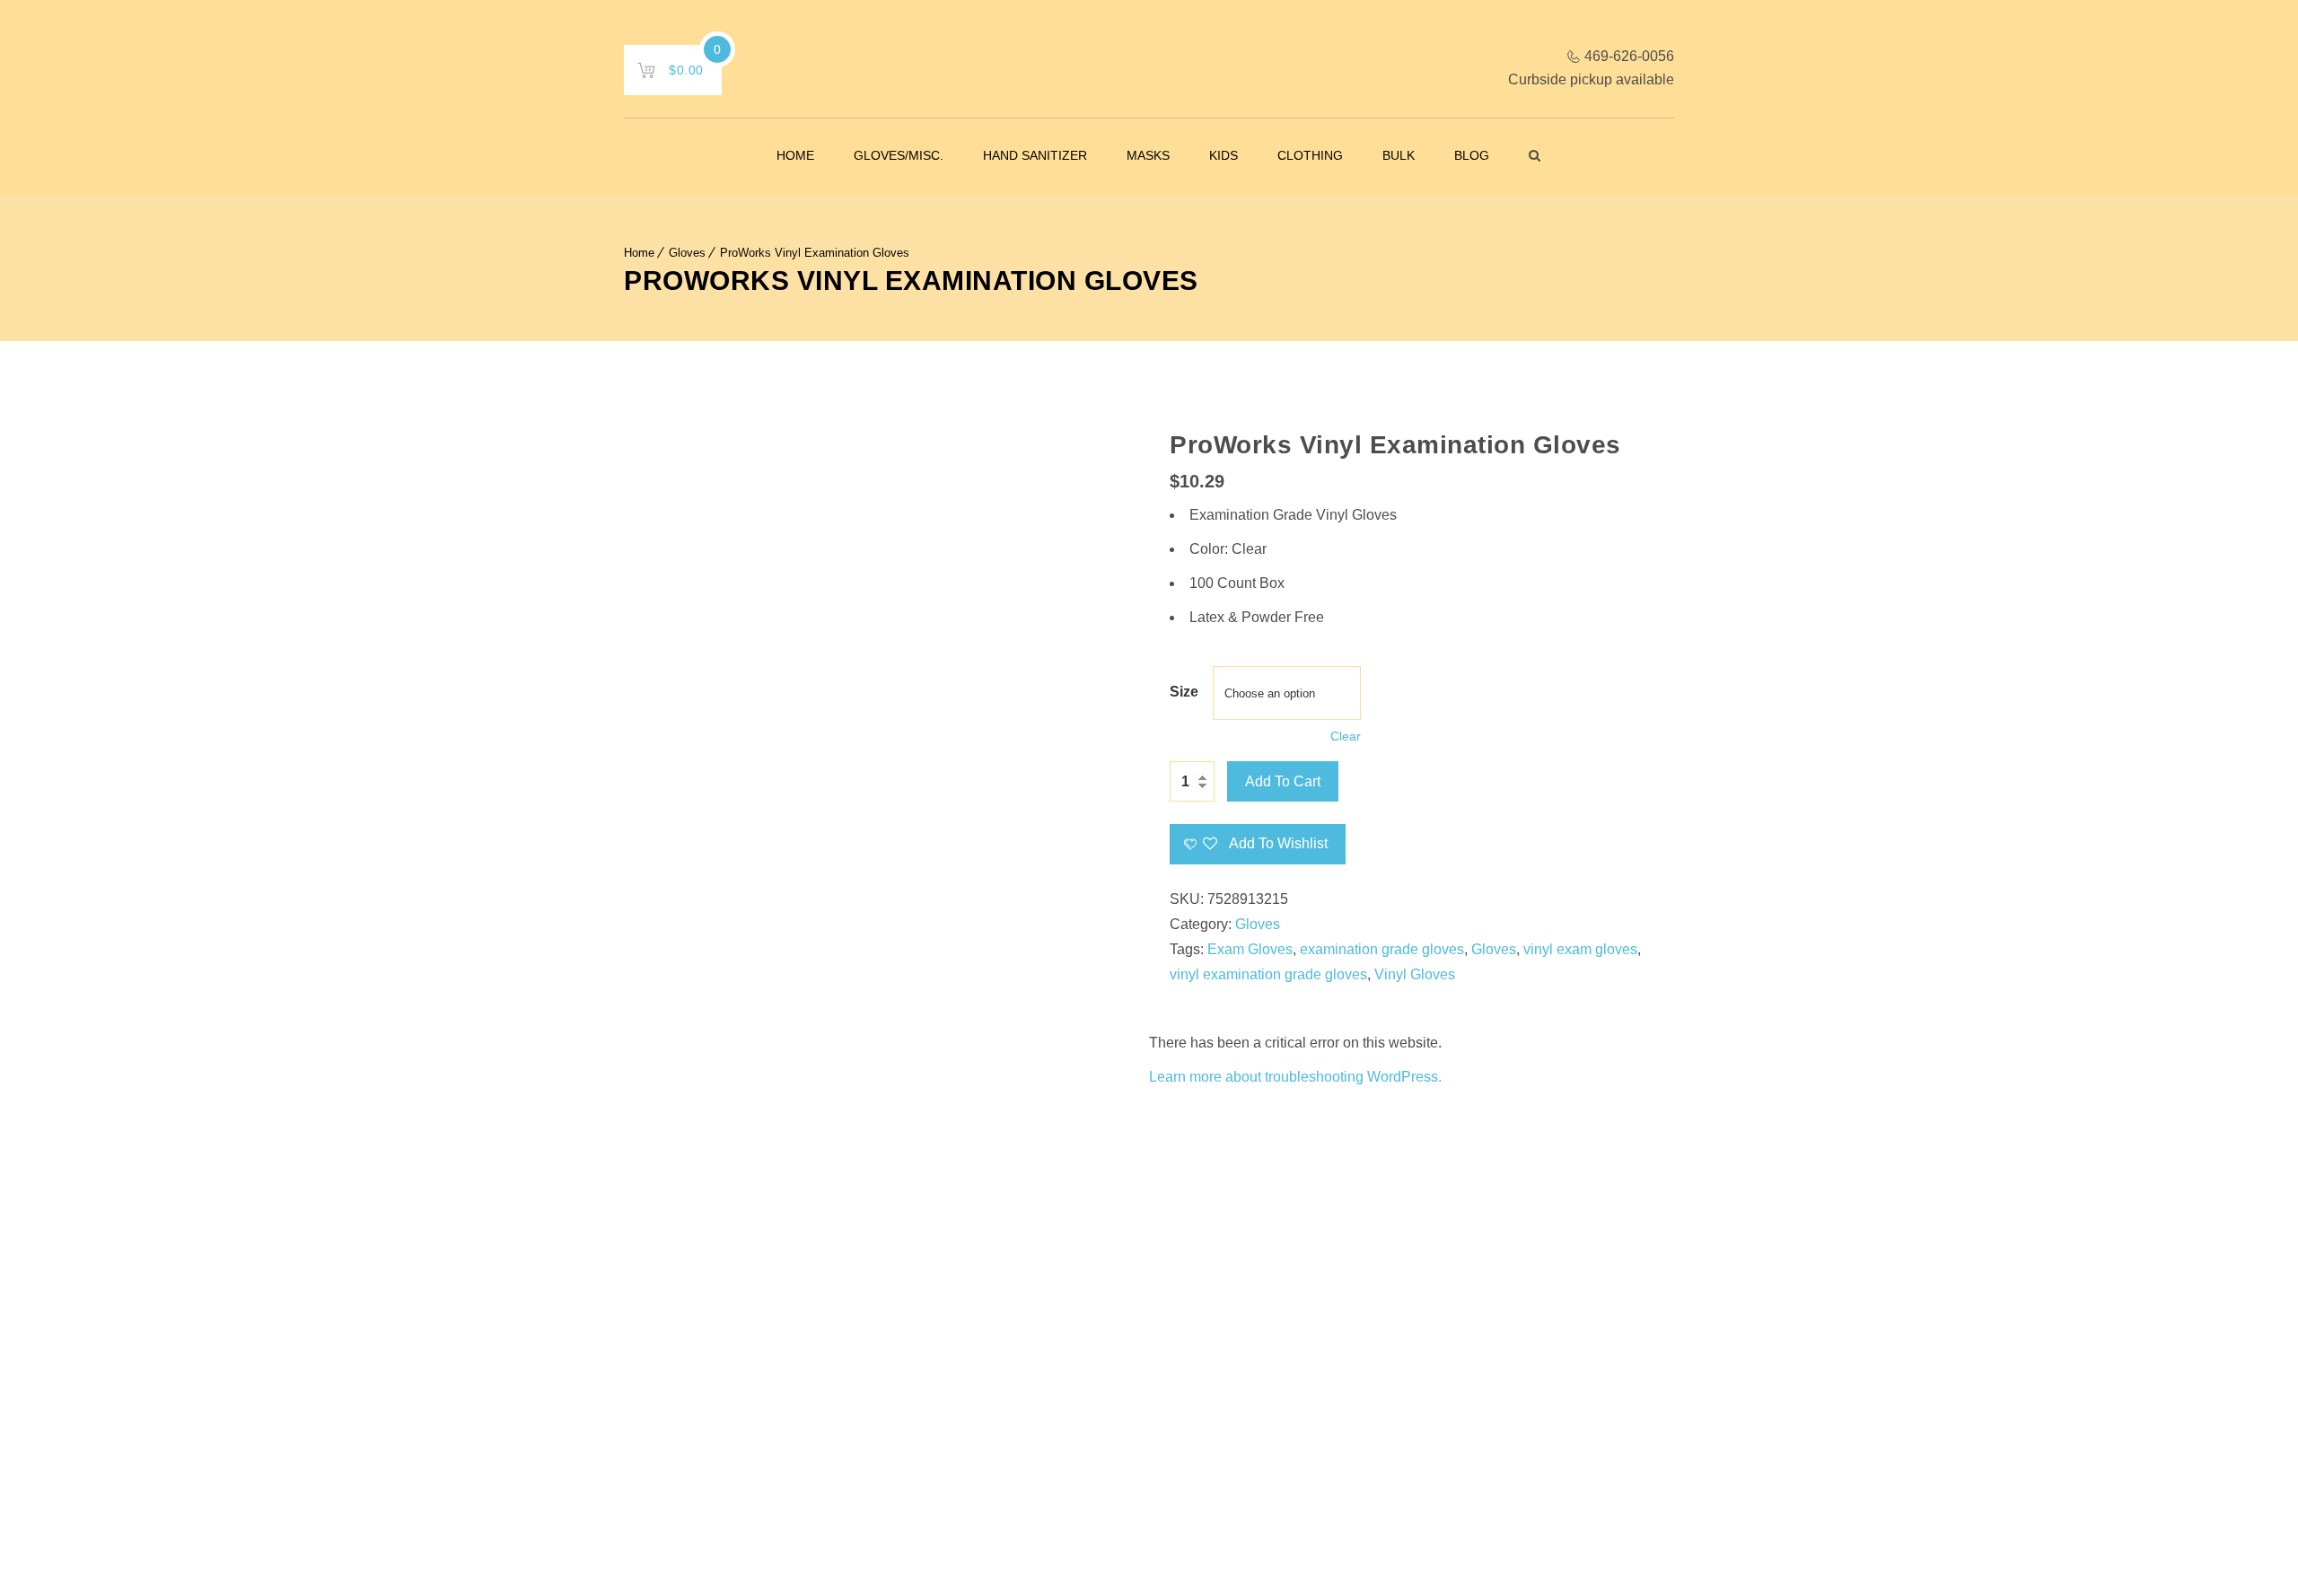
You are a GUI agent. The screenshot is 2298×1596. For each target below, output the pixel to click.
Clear (1346, 736)
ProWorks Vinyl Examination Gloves (815, 253)
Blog (1472, 155)
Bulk (1399, 155)
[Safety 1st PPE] (1149, 72)
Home (795, 155)
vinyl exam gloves (1580, 949)
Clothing (1310, 155)
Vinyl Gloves (1415, 974)
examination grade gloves (1382, 949)
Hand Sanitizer (1035, 155)
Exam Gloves (1250, 949)
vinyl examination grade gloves (1268, 974)
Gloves (687, 253)
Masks (1148, 155)
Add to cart (1283, 781)
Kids (1224, 155)
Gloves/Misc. (899, 155)
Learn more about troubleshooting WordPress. (1295, 1077)
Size (1184, 692)
